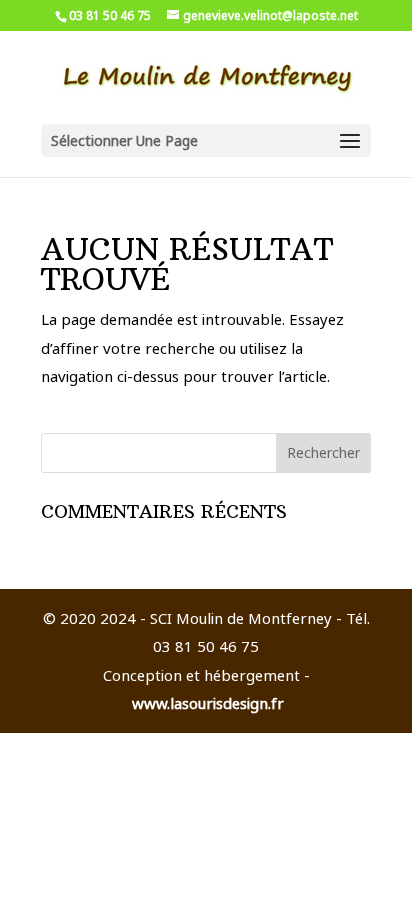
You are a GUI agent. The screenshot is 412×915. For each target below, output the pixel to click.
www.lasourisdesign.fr (208, 703)
